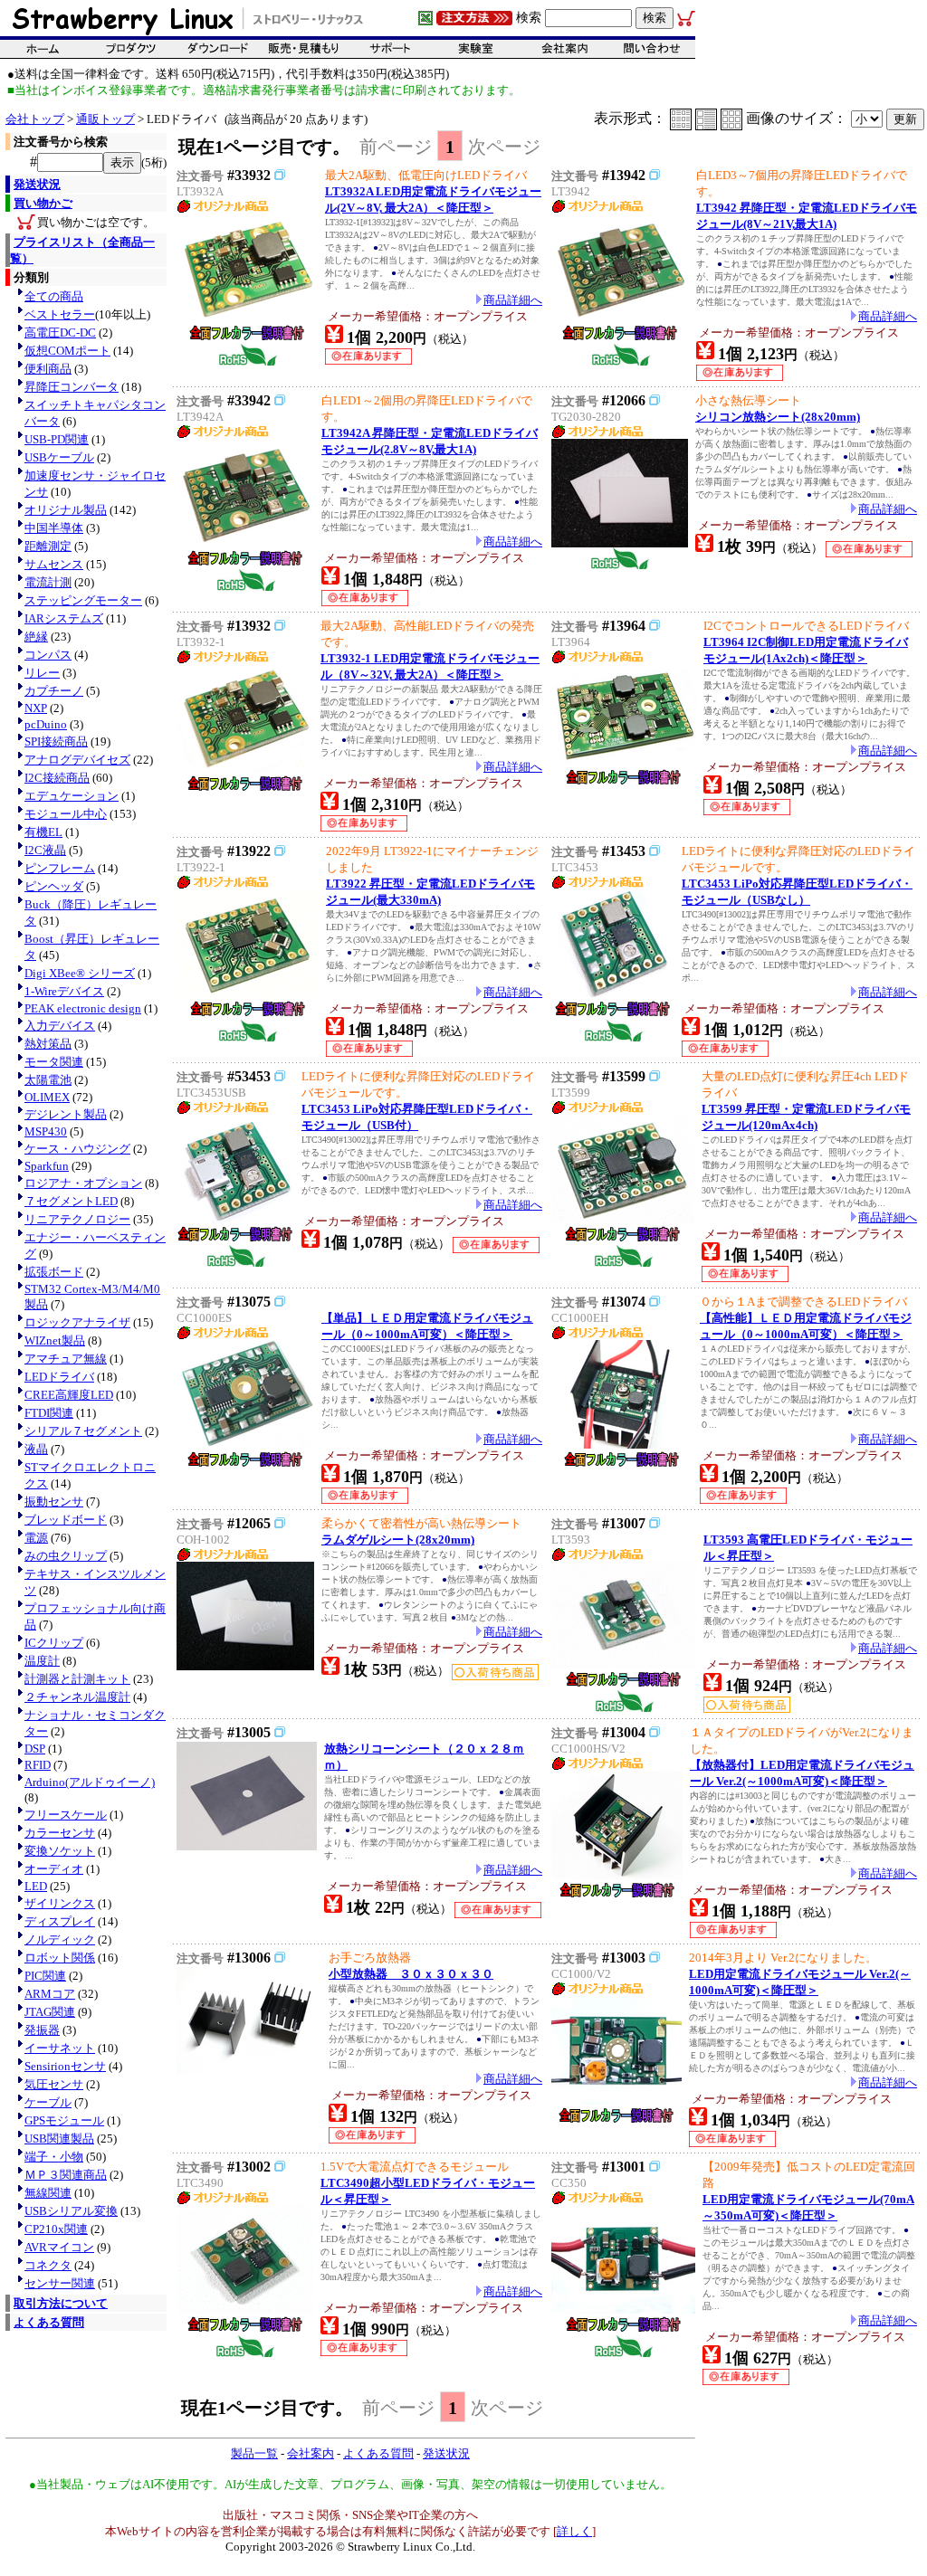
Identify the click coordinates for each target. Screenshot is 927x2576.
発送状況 (37, 184)
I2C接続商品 (57, 778)
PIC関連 (45, 1976)
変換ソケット (60, 1851)
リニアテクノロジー (77, 1219)
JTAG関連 (50, 2012)
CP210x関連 (56, 2229)
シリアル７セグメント (83, 1431)
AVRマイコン (59, 2247)
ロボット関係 (60, 1958)
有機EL (43, 832)
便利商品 (48, 369)
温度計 (42, 1661)
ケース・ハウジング (77, 1149)
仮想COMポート (67, 351)
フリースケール (66, 1815)
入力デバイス (60, 1026)
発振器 (42, 2030)
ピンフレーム (60, 868)
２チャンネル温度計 (77, 1697)
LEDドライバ (59, 1377)
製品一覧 (254, 2453)
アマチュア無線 (66, 1359)
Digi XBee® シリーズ (80, 973)
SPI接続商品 (56, 741)
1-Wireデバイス (64, 991)
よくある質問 (49, 2322)
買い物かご (43, 203)
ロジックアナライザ (77, 1322)
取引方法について (61, 2303)
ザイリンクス (60, 1903)
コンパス (48, 655)
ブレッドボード (66, 1520)
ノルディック (60, 1939)
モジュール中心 (66, 814)
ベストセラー (60, 314)
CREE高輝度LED (69, 1395)
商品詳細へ (513, 300)
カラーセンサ (60, 1833)
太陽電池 (48, 1080)
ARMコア (50, 1994)
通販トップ (105, 119)
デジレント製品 (66, 1114)
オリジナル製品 (66, 510)
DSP (35, 1749)
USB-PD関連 (57, 439)
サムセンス (54, 564)
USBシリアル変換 (71, 2211)
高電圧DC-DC (60, 333)
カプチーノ (54, 691)
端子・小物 (54, 2157)
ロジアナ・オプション (83, 1183)
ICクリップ (54, 1643)
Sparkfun (47, 1166)
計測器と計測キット (77, 1679)
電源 (36, 1538)
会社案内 (311, 2453)
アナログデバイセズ (77, 760)
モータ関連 (54, 1062)
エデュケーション (72, 796)
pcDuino (46, 724)
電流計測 (48, 582)
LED (36, 1886)
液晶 (36, 1449)
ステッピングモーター (83, 600)
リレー (42, 673)
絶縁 (36, 637)
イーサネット (60, 2048)
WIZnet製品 (55, 1340)
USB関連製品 (59, 2139)
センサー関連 (60, 2283)
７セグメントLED (71, 1201)
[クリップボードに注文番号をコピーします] (280, 175)
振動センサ (54, 1502)
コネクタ (48, 2265)
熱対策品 (48, 1044)
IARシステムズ (64, 618)
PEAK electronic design (83, 1008)
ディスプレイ (60, 1921)
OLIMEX (47, 1097)
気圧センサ (54, 2084)
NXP (36, 708)
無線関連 (48, 2193)
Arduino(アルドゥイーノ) (90, 1782)
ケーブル (48, 2102)
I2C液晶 (45, 850)
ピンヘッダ (54, 886)
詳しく (574, 2531)
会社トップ (35, 119)
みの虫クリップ (66, 1556)
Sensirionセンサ (65, 2066)
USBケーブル (59, 457)
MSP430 (46, 1131)
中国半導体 (54, 528)
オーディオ (54, 1869)
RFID (38, 1765)
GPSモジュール (64, 2120)
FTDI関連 (49, 1413)
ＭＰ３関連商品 (66, 2175)
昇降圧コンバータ (72, 387)
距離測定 (48, 546)
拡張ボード (54, 1272)
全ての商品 (54, 296)
